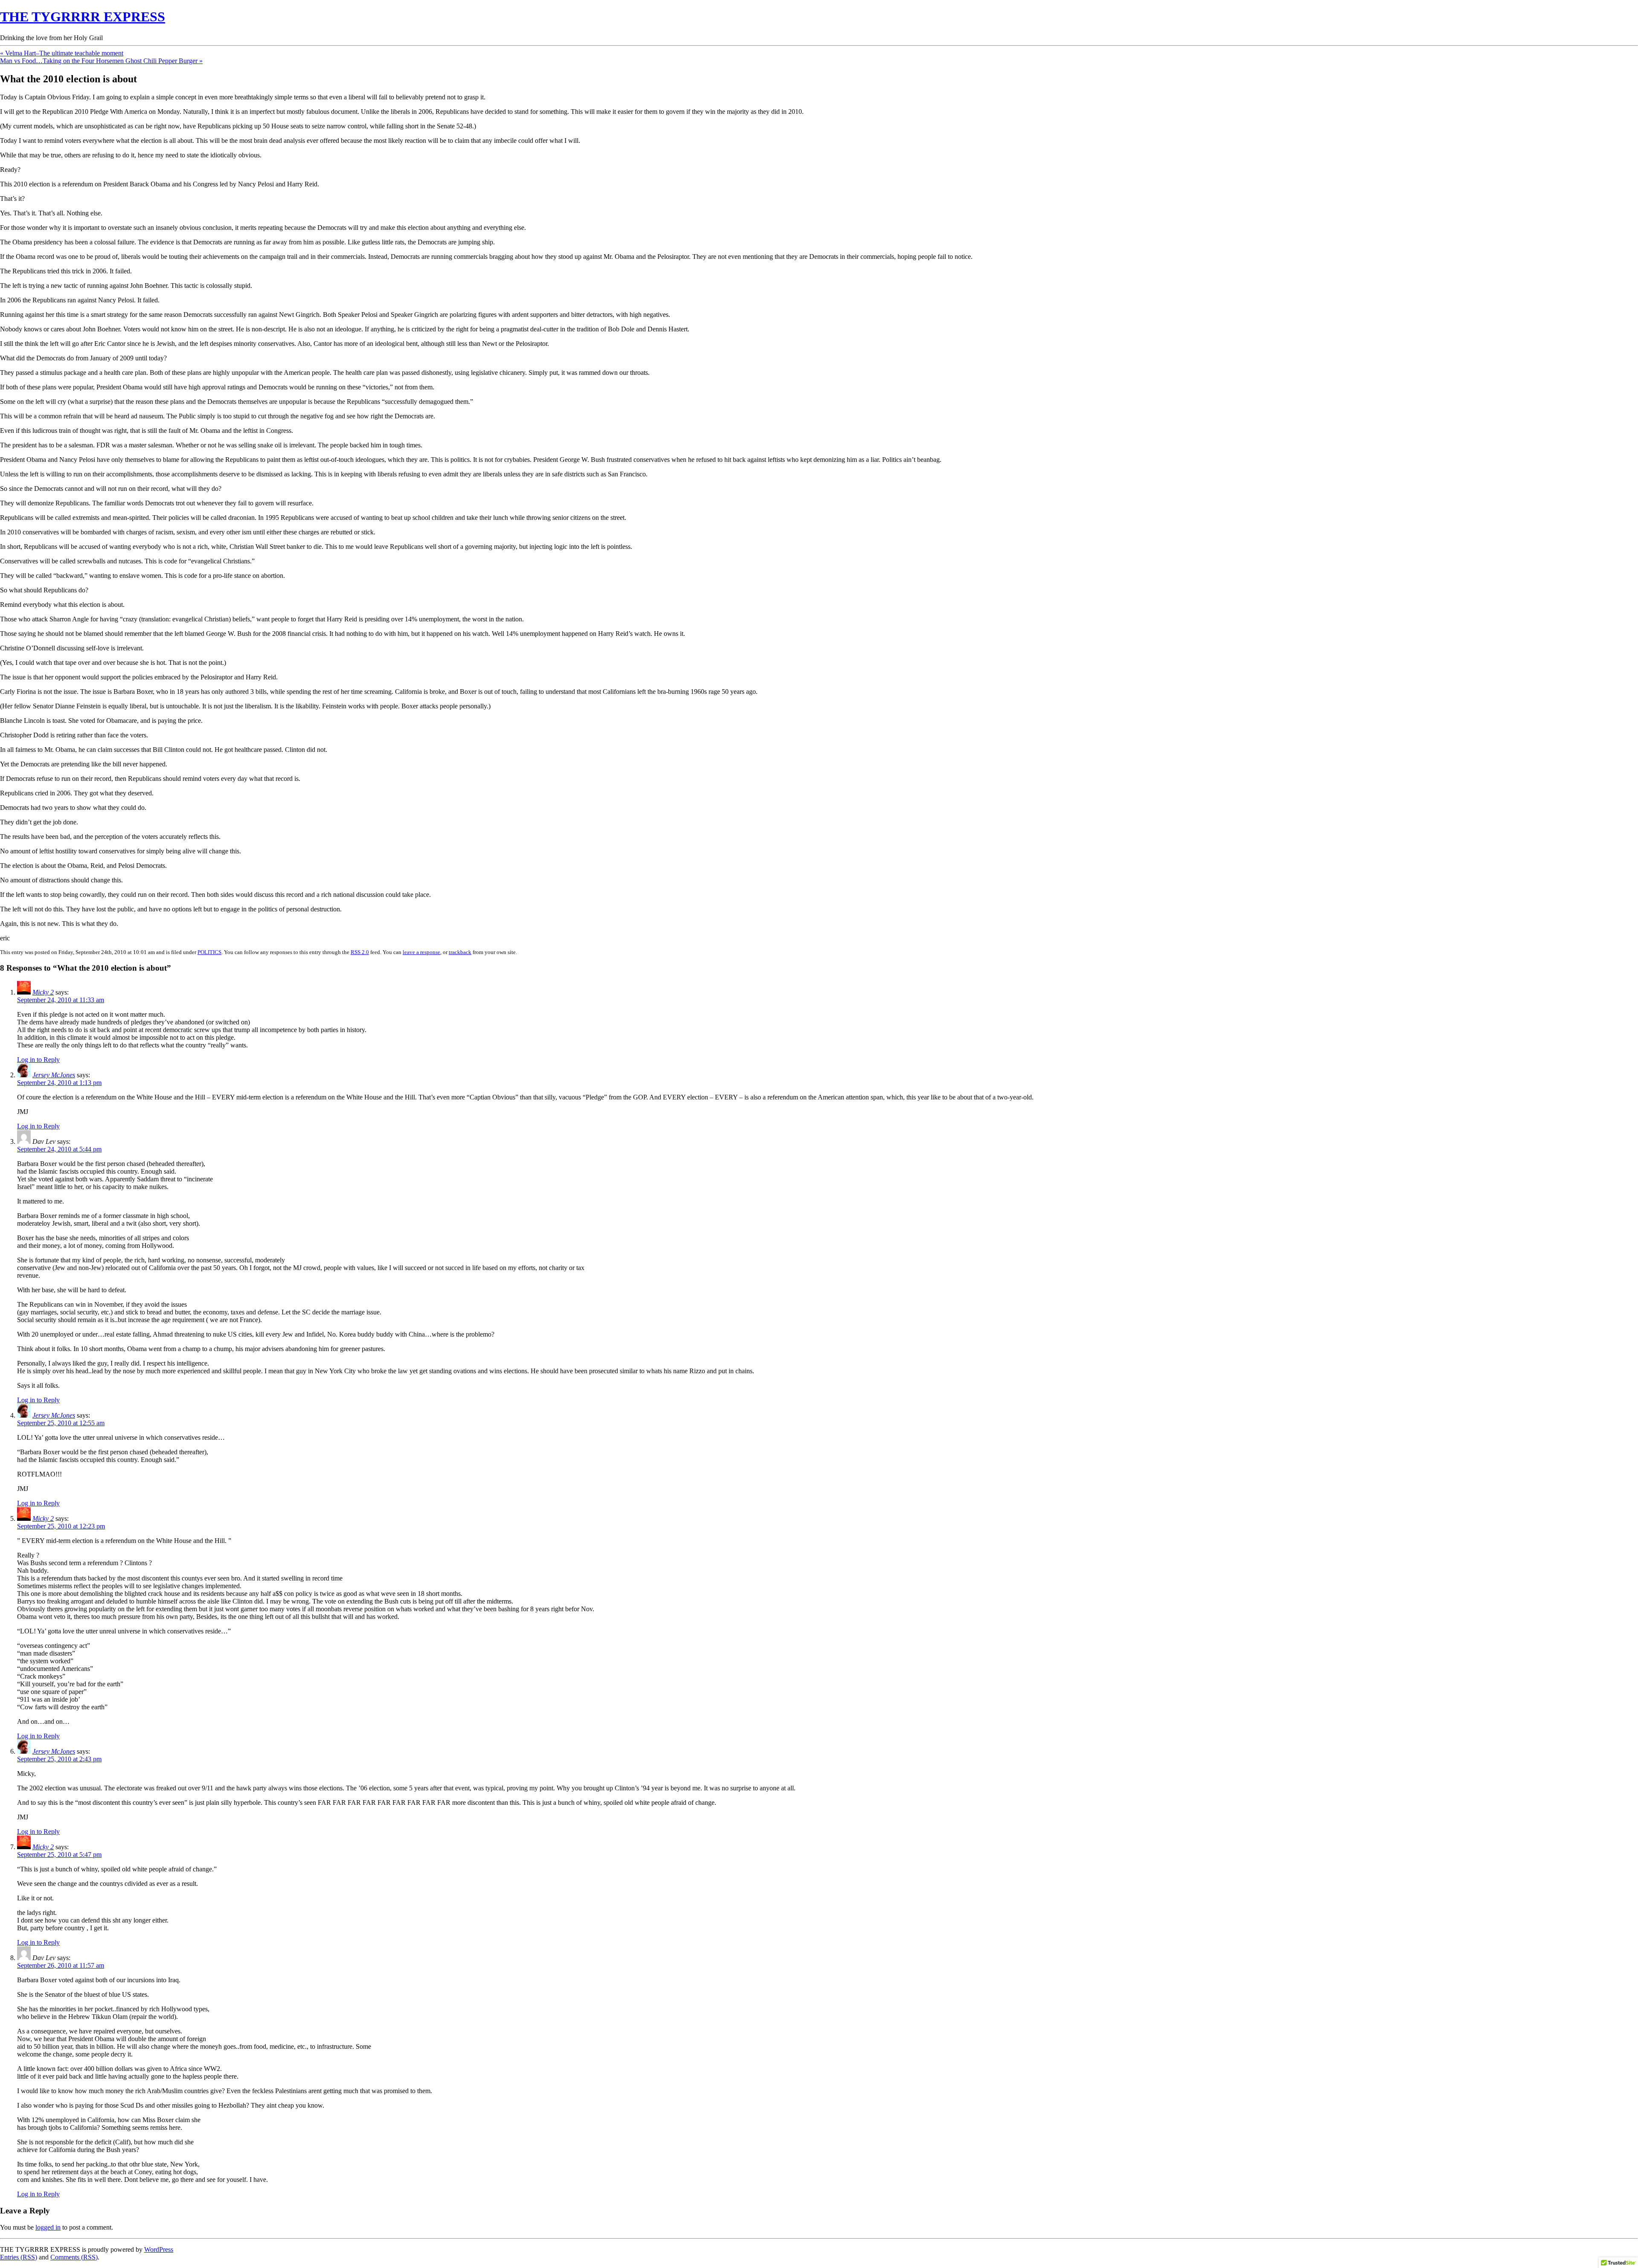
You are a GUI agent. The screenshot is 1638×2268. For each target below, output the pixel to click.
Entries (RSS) (19, 2257)
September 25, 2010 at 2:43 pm (59, 1759)
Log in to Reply (38, 1060)
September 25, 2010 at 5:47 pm (59, 1855)
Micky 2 (43, 992)
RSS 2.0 (360, 952)
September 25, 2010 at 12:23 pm (61, 1526)
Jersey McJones (54, 1075)
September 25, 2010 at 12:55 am (61, 1423)
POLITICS (209, 952)
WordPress (159, 2249)
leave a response (421, 952)
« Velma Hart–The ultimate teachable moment (62, 53)
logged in (48, 2227)
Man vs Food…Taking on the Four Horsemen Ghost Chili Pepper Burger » (101, 61)
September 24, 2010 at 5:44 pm (59, 1149)
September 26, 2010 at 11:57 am (61, 1965)
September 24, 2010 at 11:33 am (61, 1000)
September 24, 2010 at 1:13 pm (59, 1083)
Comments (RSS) (74, 2257)
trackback (460, 952)
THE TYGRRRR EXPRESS (83, 17)
